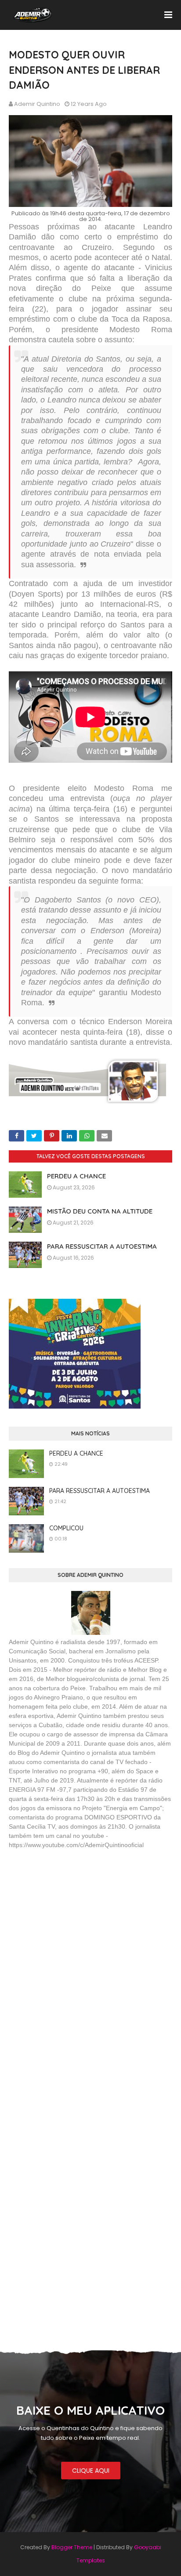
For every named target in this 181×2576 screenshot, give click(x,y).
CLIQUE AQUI (91, 2471)
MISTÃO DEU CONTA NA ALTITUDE (100, 1211)
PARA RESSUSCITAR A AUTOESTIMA (102, 1246)
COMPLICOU (66, 1528)
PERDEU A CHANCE (76, 1176)
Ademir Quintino (37, 104)
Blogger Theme (72, 2547)
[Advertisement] (75, 1920)
